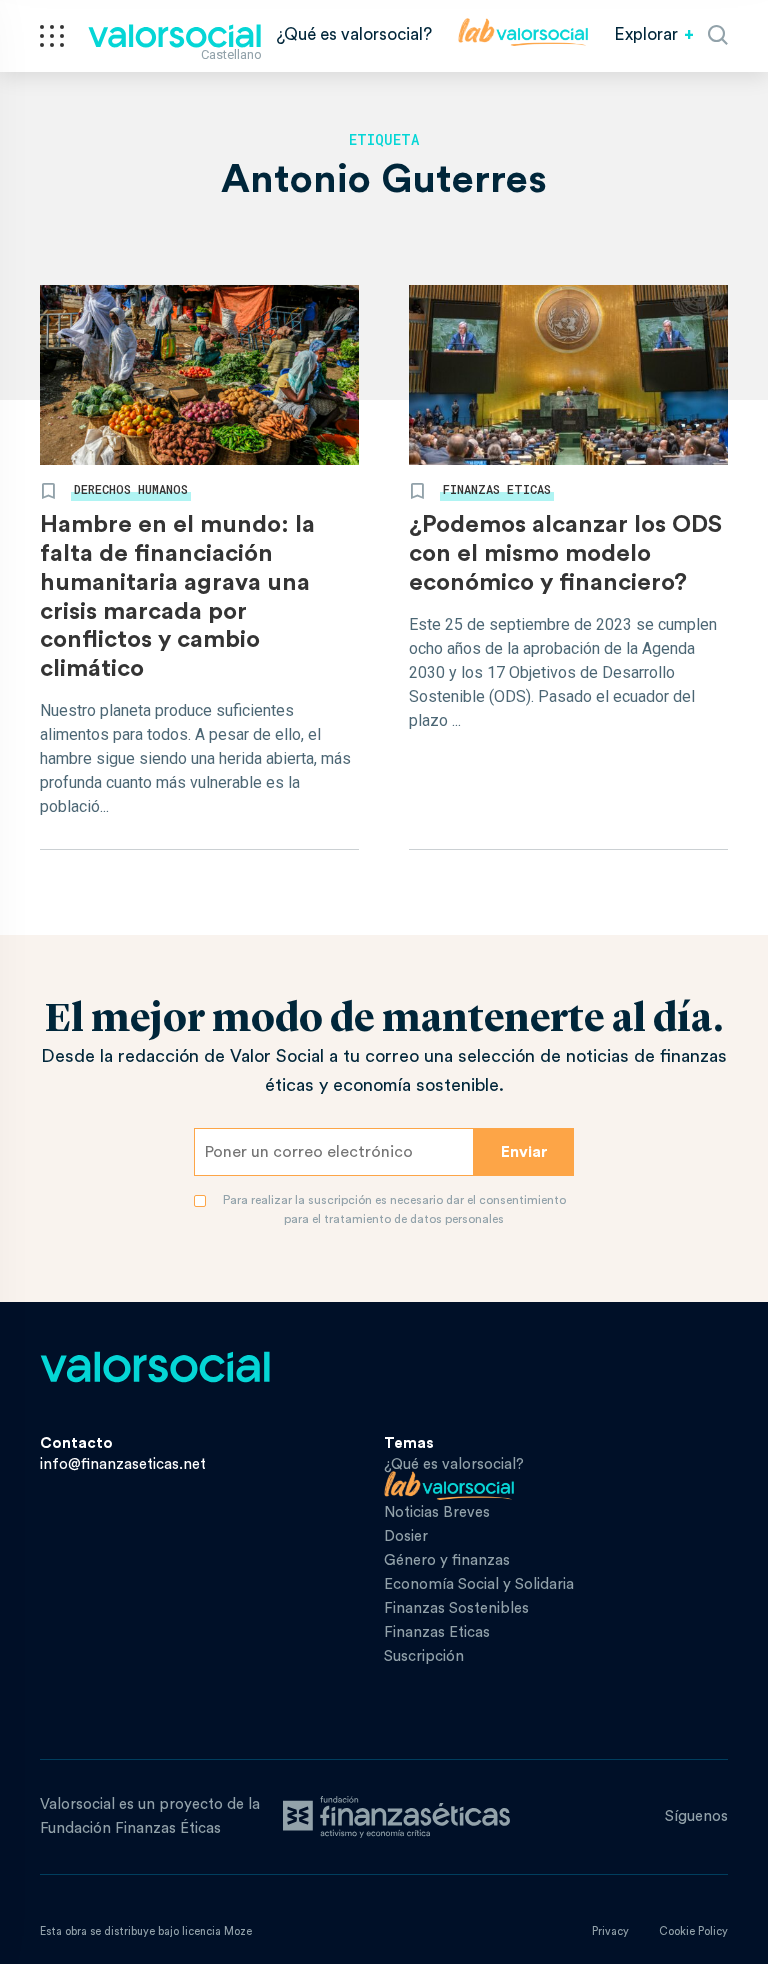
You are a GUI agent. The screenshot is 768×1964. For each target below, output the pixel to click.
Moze (238, 1931)
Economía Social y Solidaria (479, 1584)
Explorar (646, 34)
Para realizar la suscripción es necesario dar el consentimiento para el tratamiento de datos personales (394, 1209)
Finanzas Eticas (497, 489)
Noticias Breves (437, 1512)
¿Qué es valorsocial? (354, 34)
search (718, 35)
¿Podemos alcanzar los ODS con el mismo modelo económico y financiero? (565, 554)
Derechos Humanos (131, 489)
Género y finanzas (447, 1560)
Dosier (406, 1536)
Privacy (610, 1931)
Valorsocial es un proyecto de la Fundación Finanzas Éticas (150, 1816)
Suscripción (424, 1656)
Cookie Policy (693, 1931)
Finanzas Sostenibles (456, 1608)
